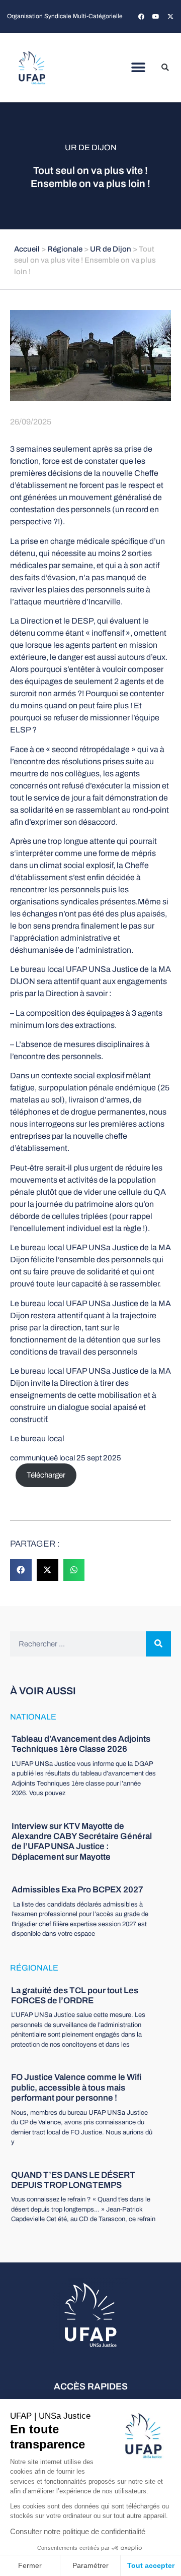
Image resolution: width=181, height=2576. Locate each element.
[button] (139, 68)
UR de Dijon (91, 147)
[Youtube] (156, 17)
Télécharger (46, 1475)
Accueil (27, 249)
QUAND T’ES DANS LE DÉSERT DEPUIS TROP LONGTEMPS (73, 2180)
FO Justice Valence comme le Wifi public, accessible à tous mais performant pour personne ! (76, 2088)
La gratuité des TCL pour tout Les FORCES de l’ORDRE (75, 1996)
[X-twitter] (170, 17)
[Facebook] (141, 17)
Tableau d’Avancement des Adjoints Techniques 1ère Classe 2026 (81, 1744)
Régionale (65, 249)
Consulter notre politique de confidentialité (78, 2531)
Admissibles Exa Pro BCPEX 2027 (77, 1890)
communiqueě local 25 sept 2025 (66, 1458)
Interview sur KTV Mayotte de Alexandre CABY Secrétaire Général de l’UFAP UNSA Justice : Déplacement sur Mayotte (82, 1842)
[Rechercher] (158, 1644)
